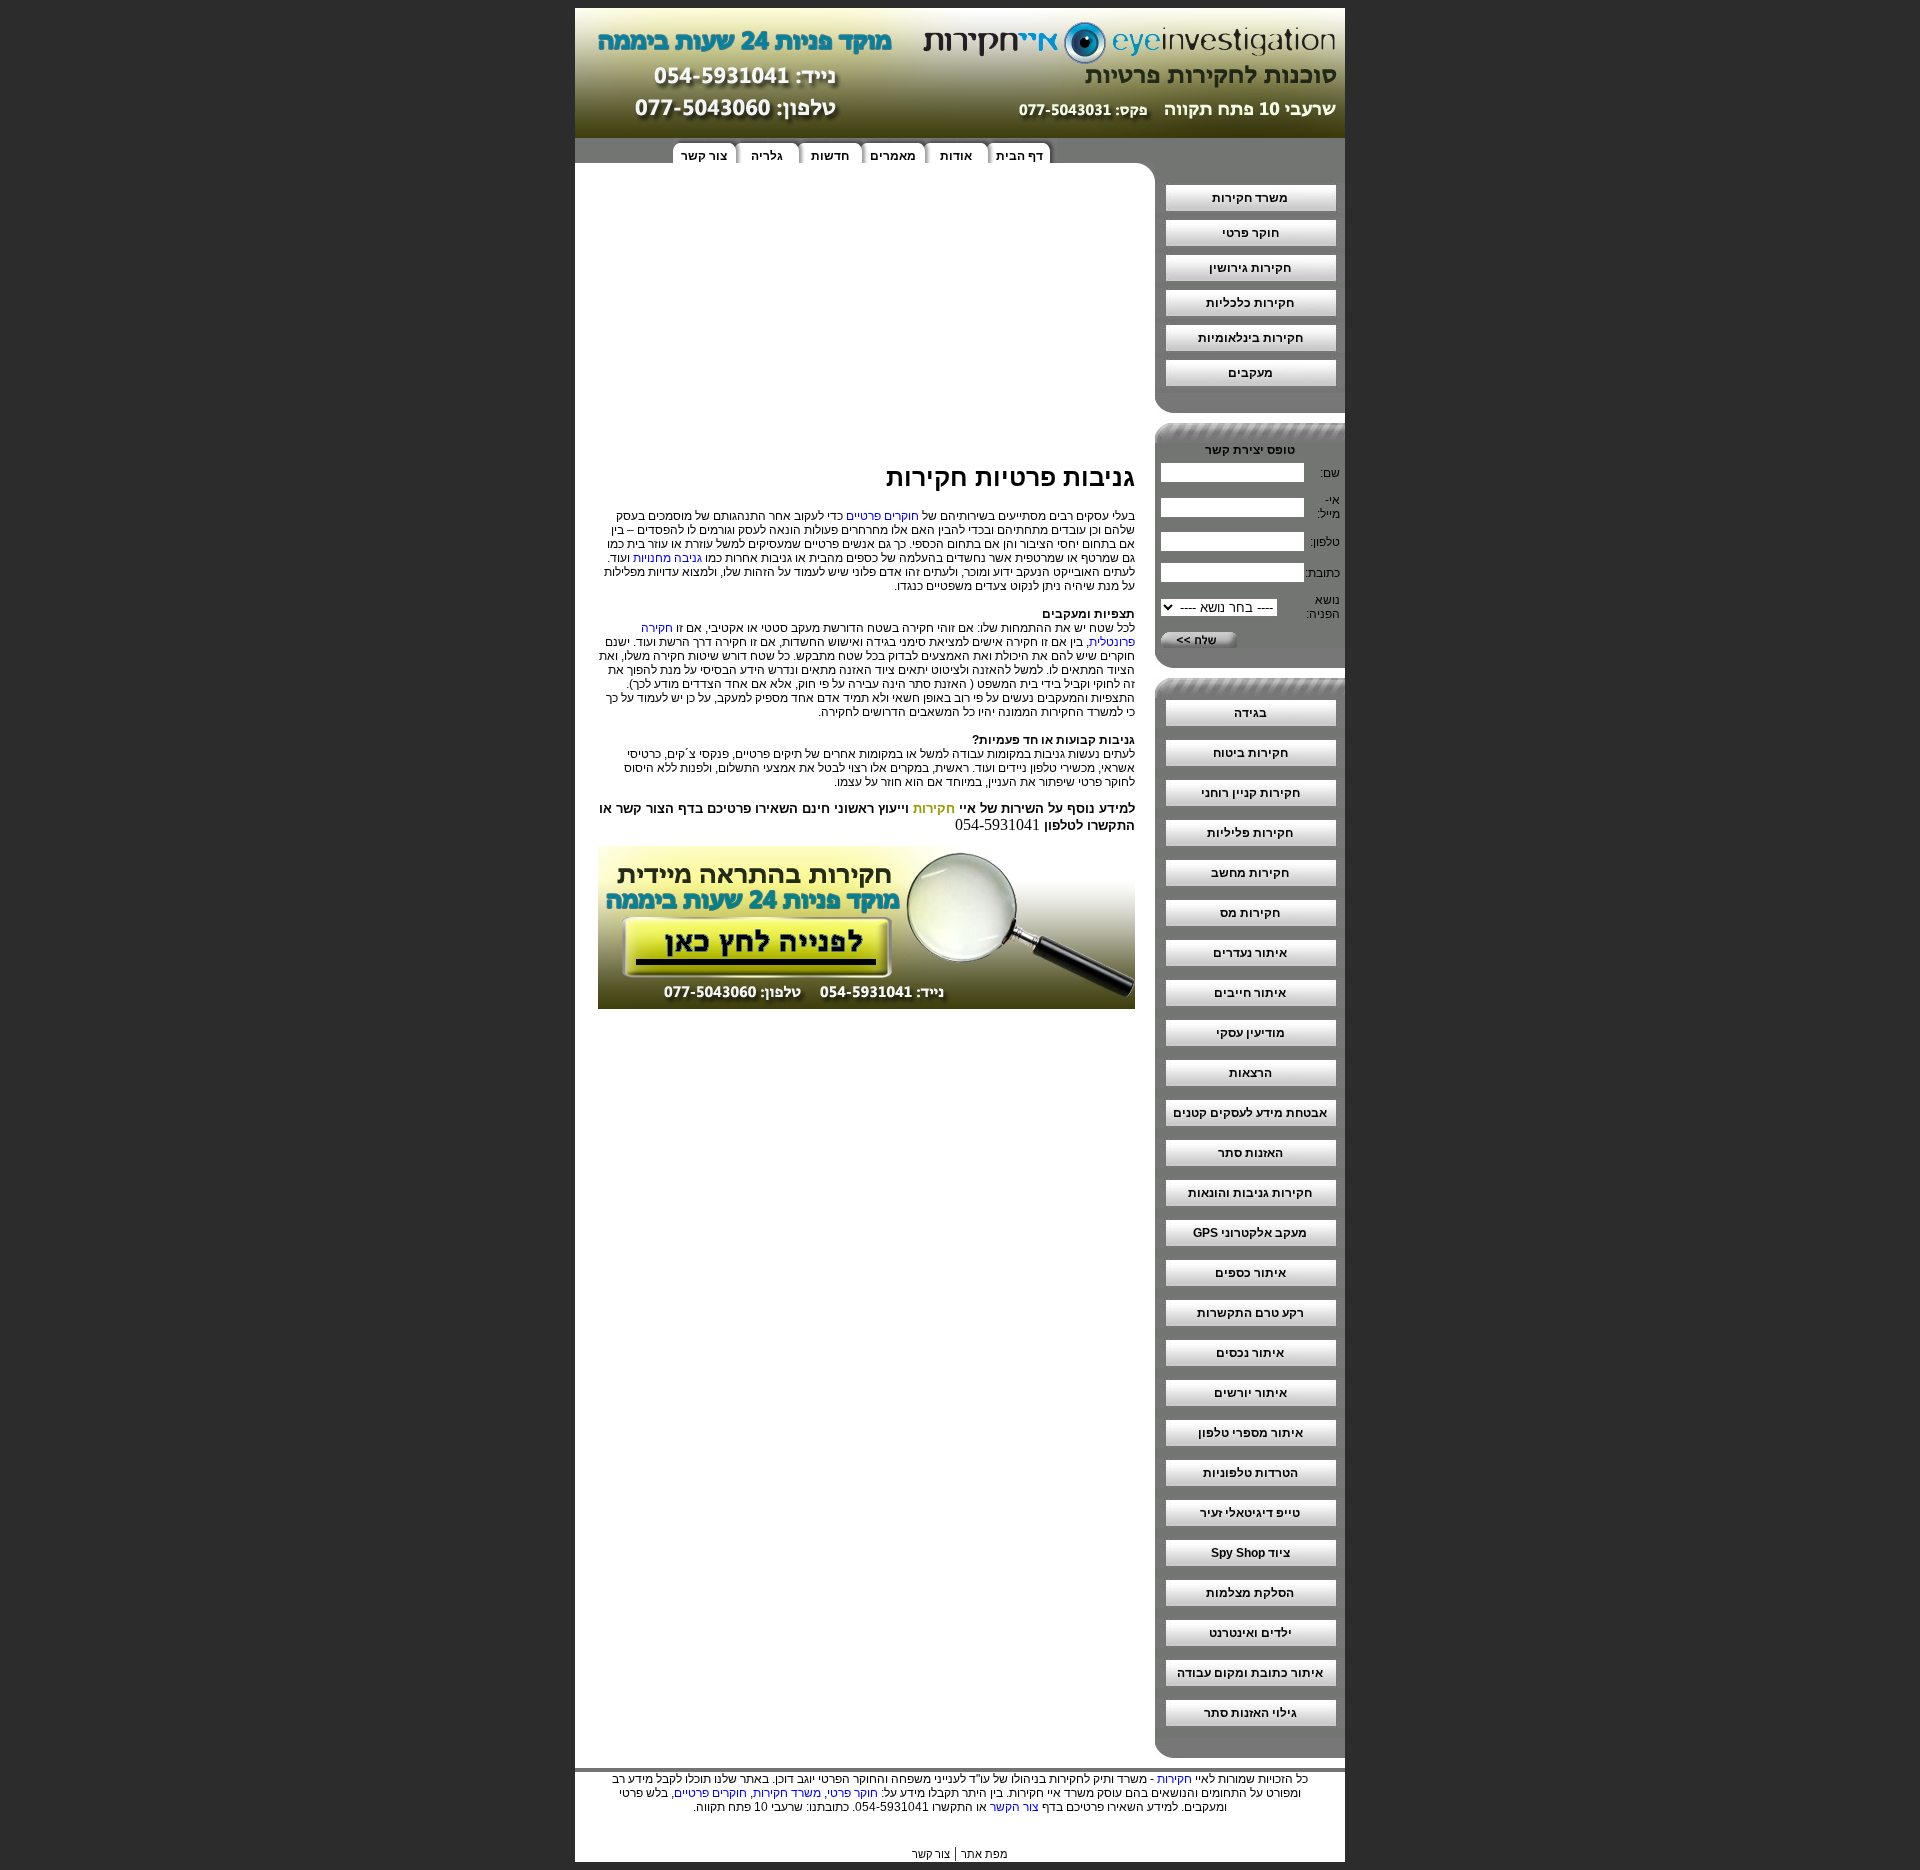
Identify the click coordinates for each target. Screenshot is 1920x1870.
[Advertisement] (865, 323)
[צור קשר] (866, 1003)
